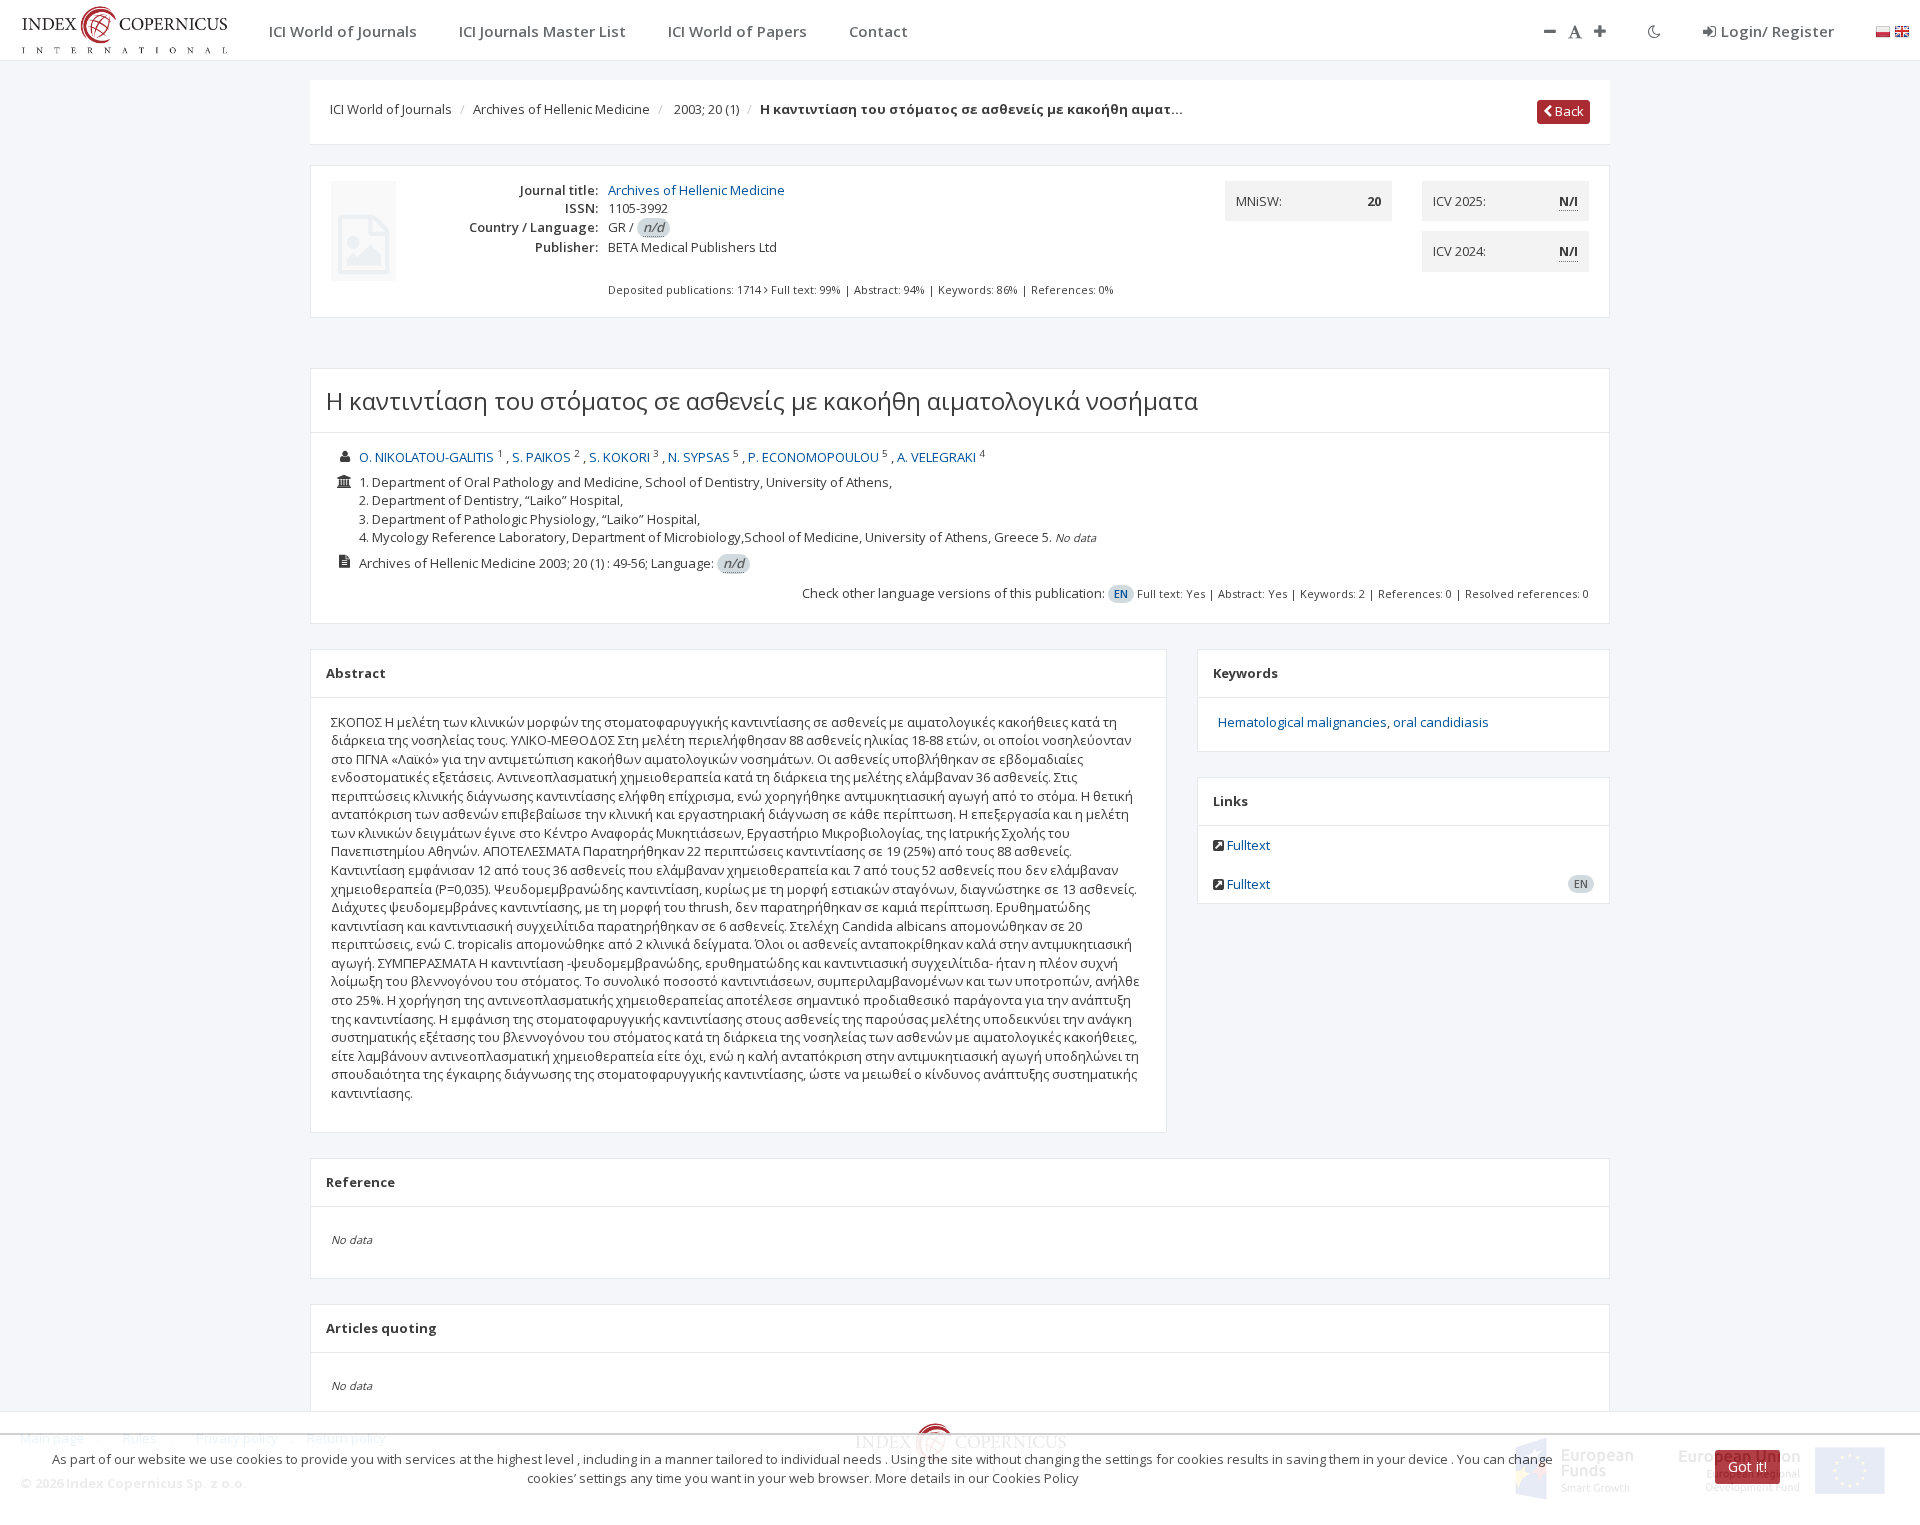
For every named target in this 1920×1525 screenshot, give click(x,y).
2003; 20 (706, 109)
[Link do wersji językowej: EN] (1902, 30)
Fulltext (1248, 845)
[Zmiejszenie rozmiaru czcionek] (1540, 31)
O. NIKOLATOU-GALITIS (426, 457)
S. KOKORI (619, 457)
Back (1568, 111)
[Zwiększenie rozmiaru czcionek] (1610, 31)
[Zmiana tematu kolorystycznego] (1654, 31)
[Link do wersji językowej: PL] (1883, 30)
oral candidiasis (1441, 722)
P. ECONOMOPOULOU (813, 457)
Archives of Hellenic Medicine (561, 109)
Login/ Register (1777, 31)
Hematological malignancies (1302, 722)
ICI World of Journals (391, 109)
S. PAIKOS (541, 457)
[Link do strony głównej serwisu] (124, 28)
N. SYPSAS (699, 457)
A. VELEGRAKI (936, 457)
